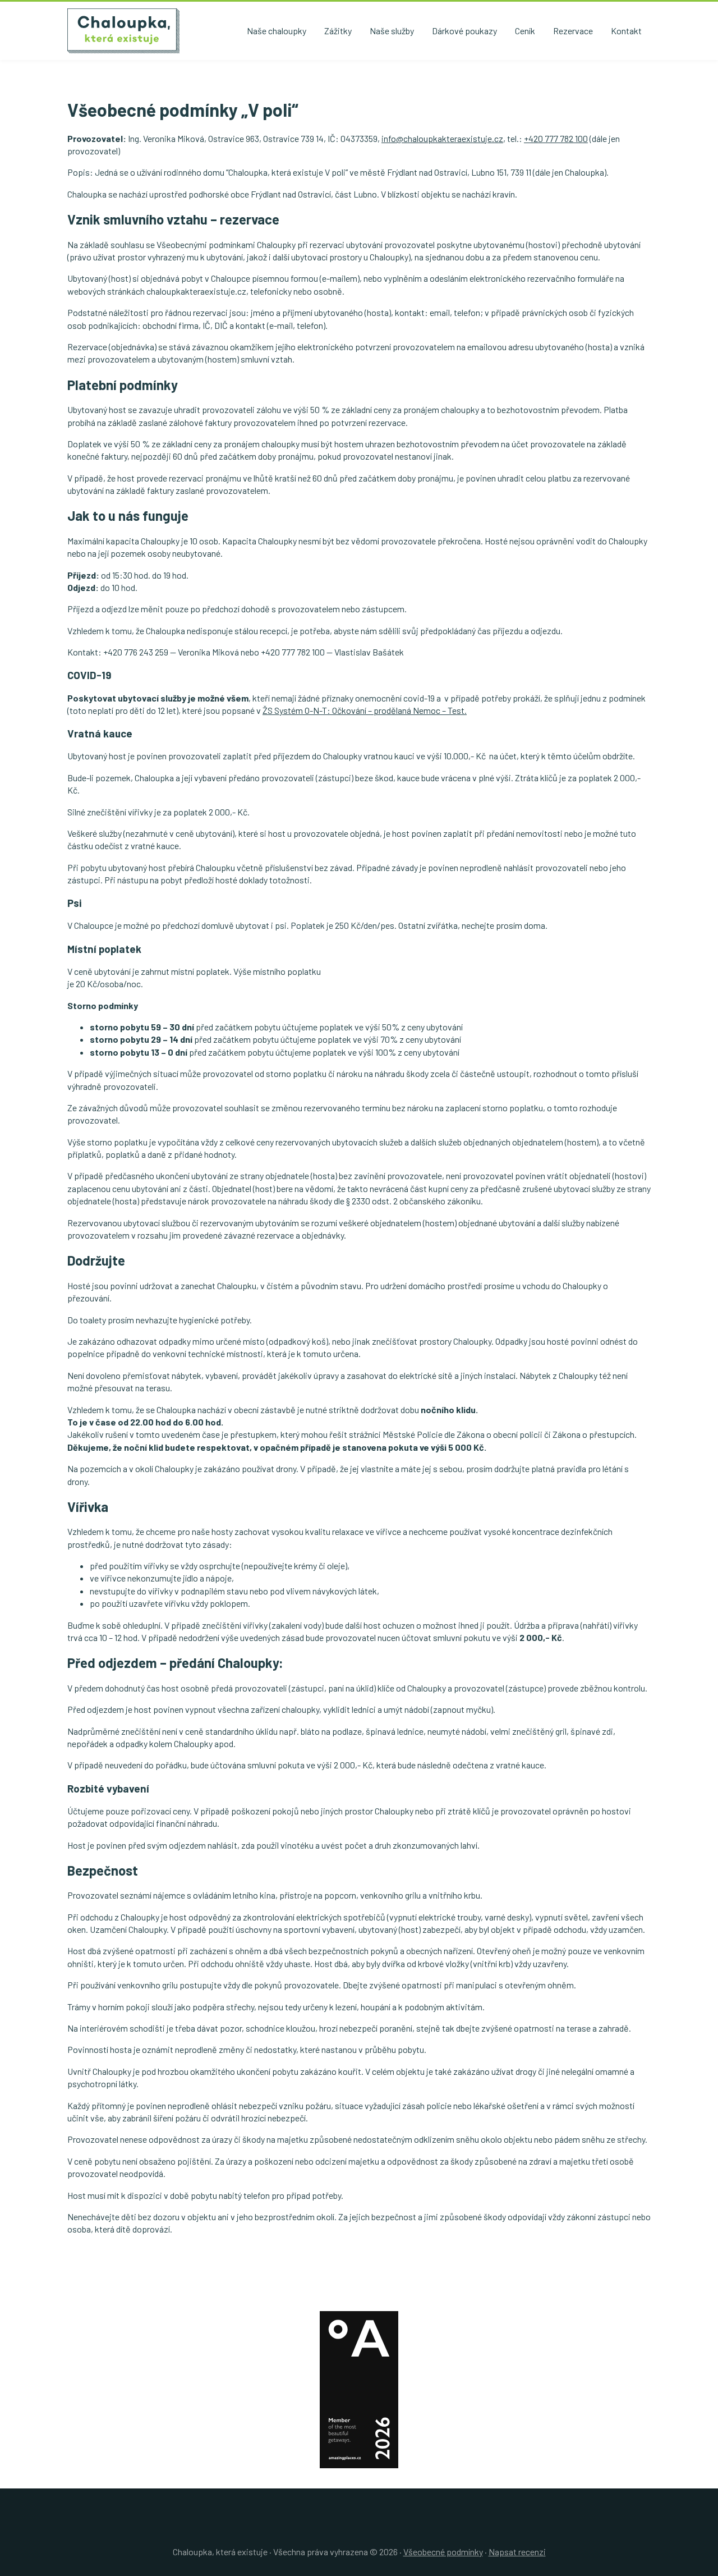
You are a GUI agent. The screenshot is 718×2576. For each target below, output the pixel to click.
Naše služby (392, 31)
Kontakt (626, 31)
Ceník (525, 31)
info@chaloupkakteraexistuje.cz (442, 138)
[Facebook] (355, 2529)
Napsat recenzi (517, 2552)
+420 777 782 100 (556, 138)
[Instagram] (363, 2529)
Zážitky (338, 31)
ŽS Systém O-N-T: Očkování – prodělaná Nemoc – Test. (365, 710)
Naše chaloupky (277, 31)
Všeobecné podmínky (443, 2552)
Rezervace (573, 31)
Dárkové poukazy (464, 31)
